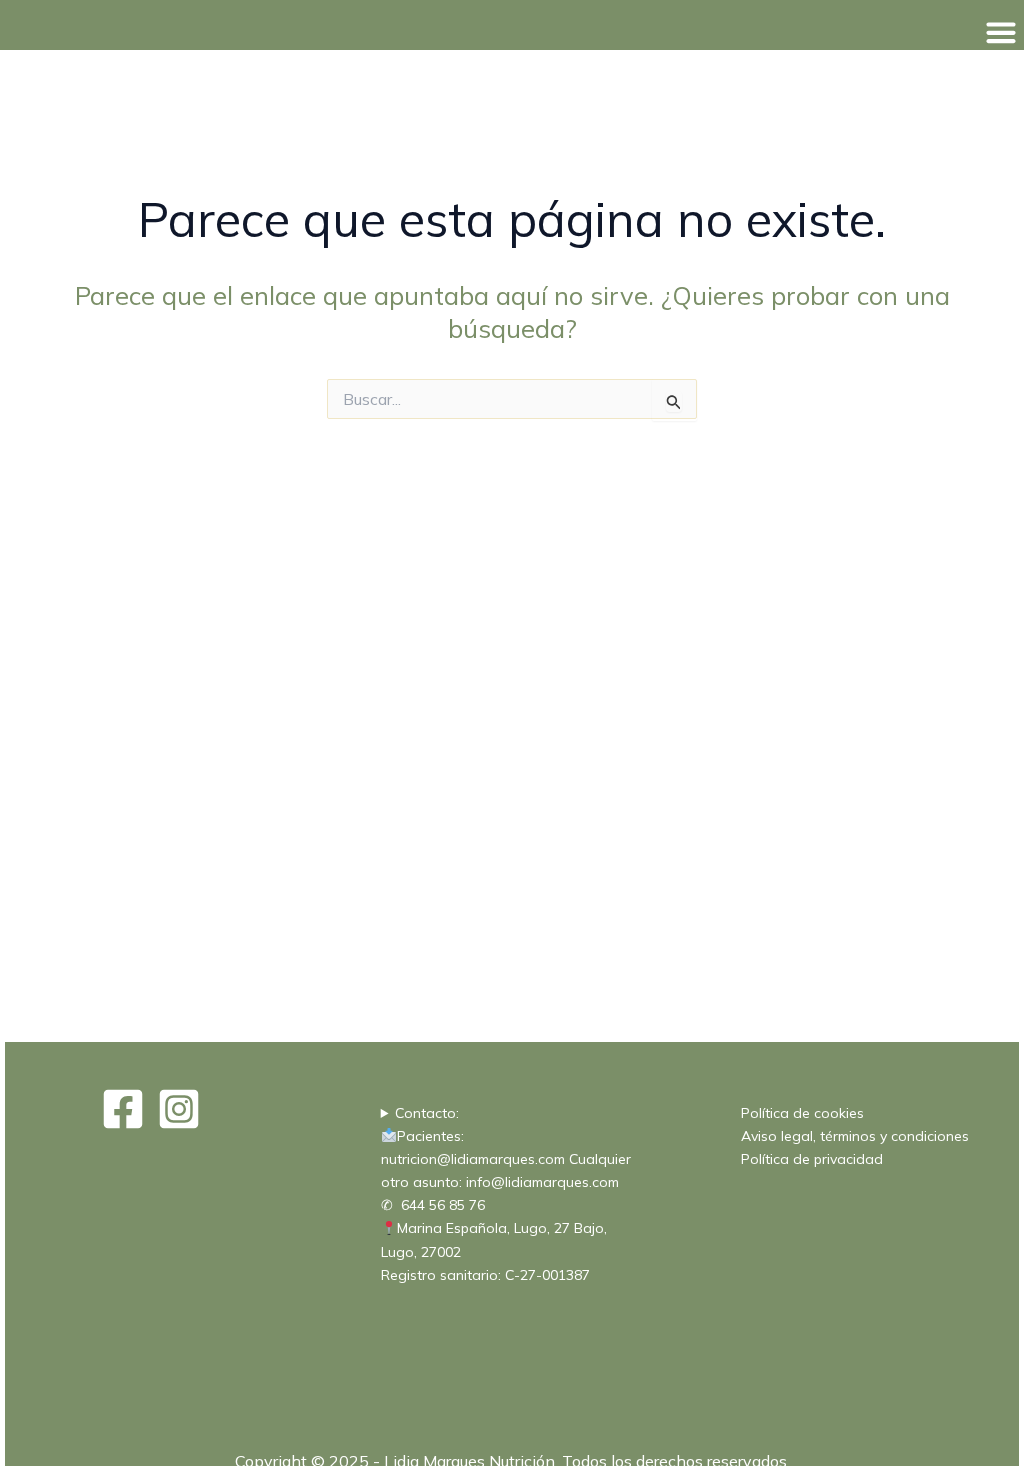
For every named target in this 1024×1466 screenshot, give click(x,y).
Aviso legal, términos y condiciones (855, 1136)
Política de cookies (802, 1113)
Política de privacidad (812, 1159)
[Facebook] (123, 1109)
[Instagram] (179, 1109)
